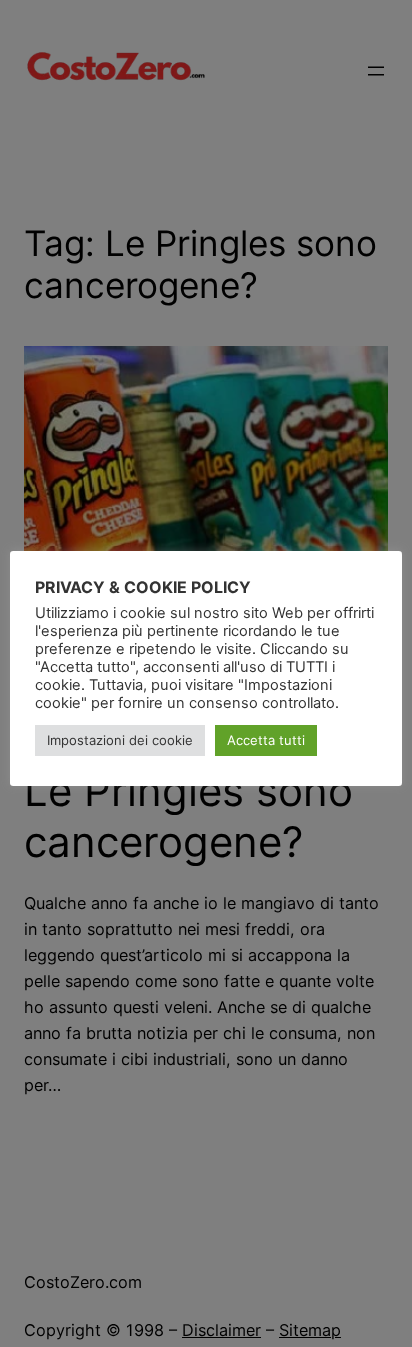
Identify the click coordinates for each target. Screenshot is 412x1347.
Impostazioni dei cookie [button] (120, 740)
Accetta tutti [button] (266, 740)
